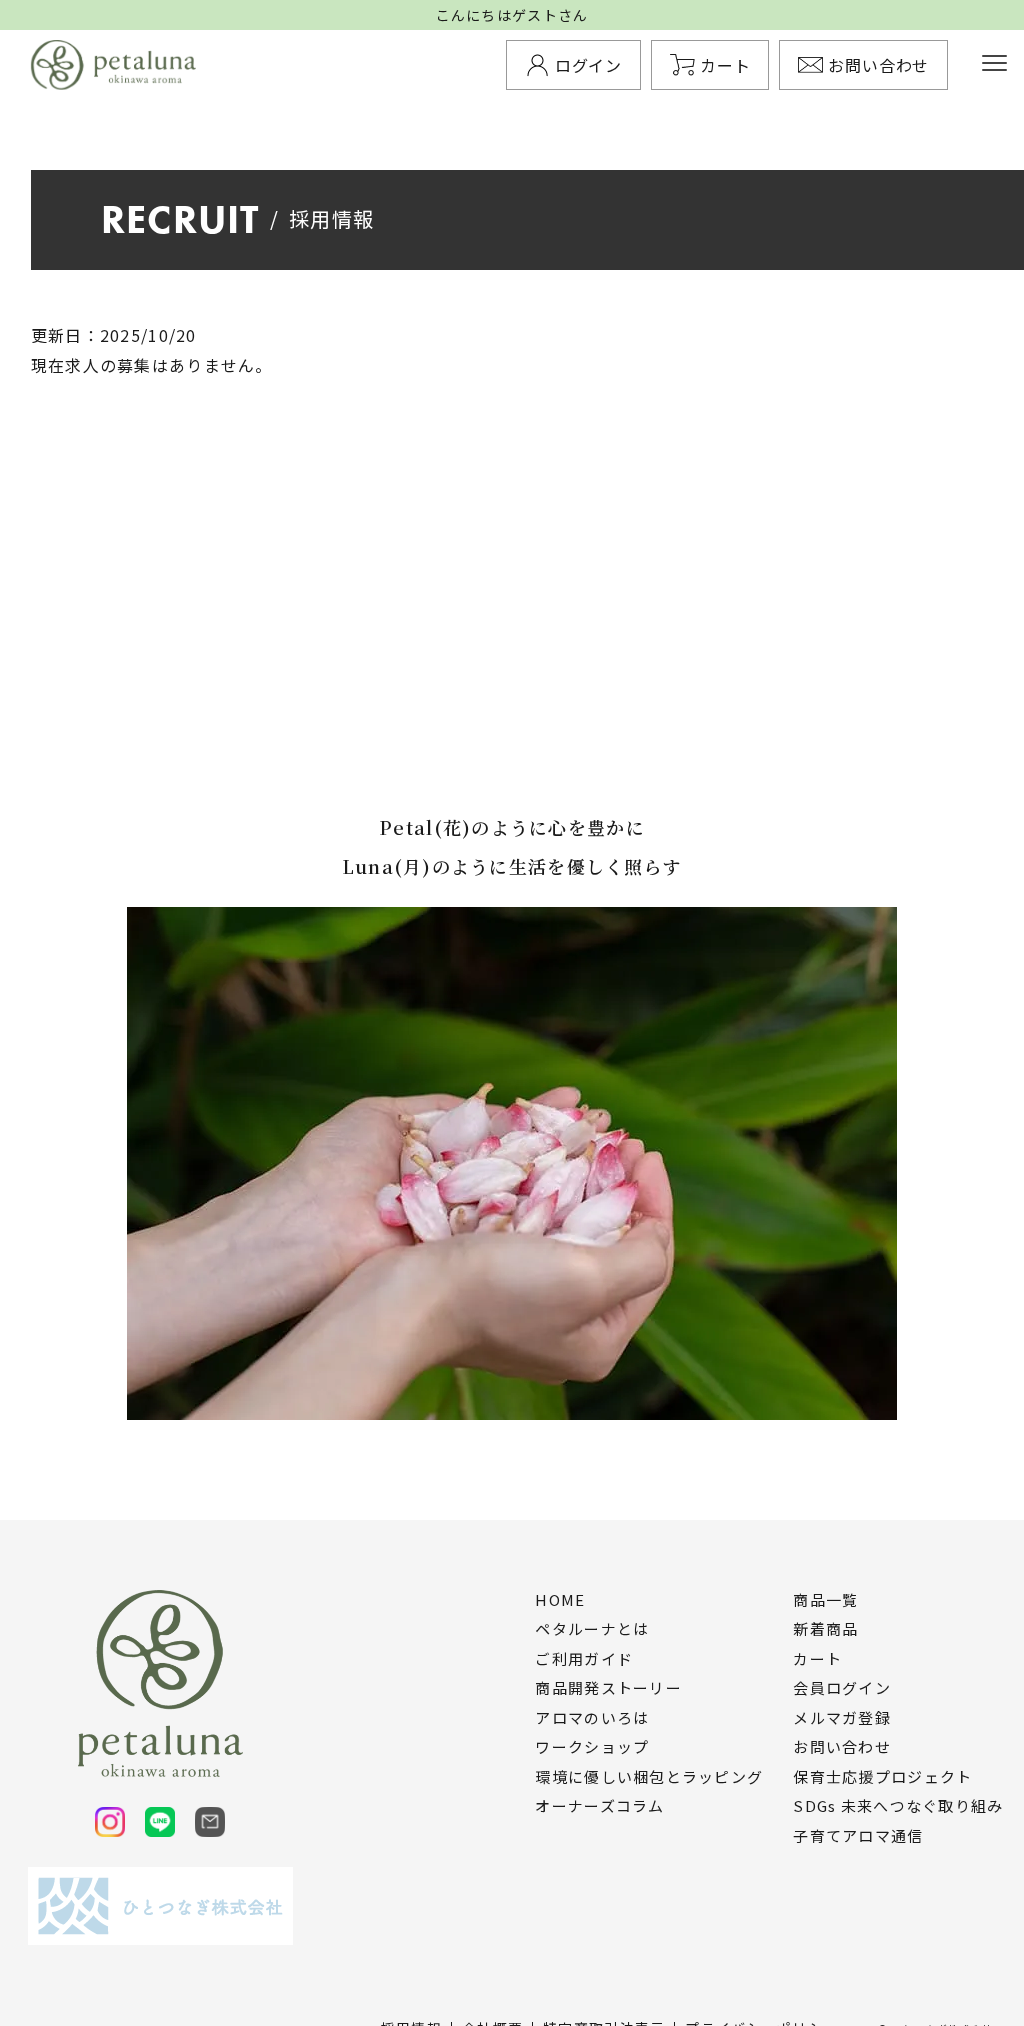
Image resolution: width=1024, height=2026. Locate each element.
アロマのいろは (592, 1718)
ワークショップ (592, 1747)
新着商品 (825, 1629)
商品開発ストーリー (608, 1688)
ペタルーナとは (592, 1629)
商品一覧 (825, 1600)
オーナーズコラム (599, 1806)
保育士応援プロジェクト (882, 1777)
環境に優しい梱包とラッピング (649, 1777)
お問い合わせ (842, 1747)
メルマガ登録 (842, 1718)
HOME (560, 1600)
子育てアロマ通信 (858, 1836)
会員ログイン (842, 1688)
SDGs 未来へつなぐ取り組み (898, 1806)
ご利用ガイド (584, 1659)
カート (817, 1659)
